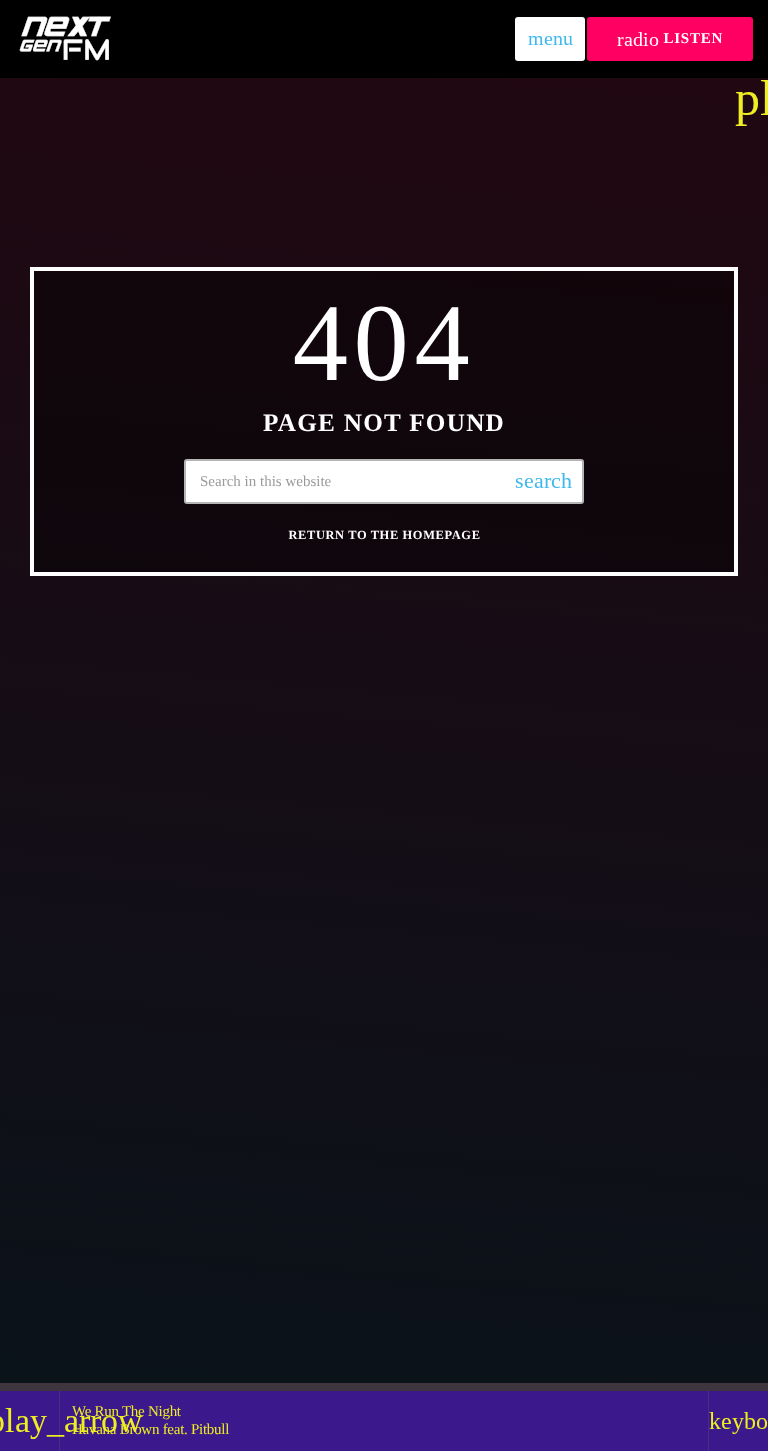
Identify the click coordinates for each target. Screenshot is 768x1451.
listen (670, 39)
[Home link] (64, 39)
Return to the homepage (384, 535)
